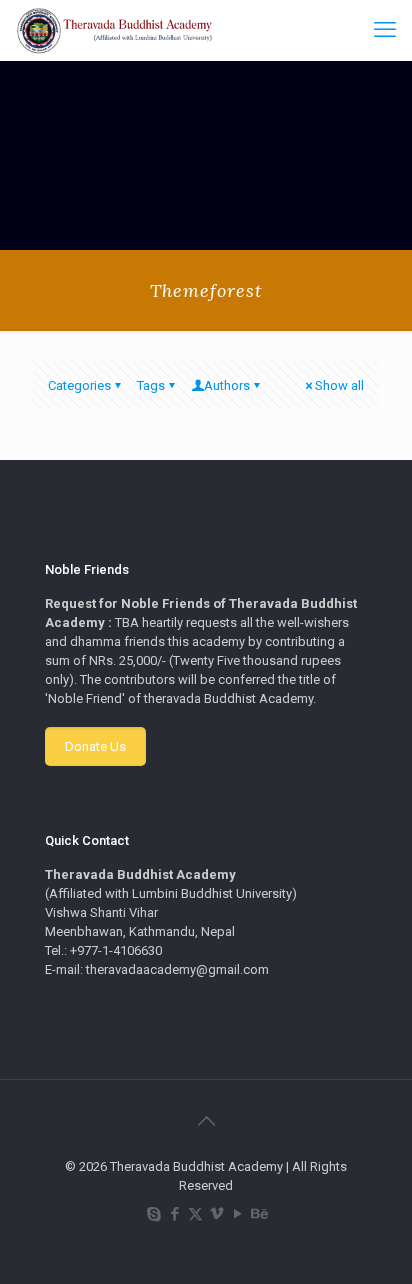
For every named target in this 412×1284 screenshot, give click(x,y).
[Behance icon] (258, 1214)
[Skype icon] (153, 1214)
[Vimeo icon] (216, 1214)
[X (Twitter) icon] (195, 1214)
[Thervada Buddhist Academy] (115, 30)
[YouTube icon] (237, 1214)
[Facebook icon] (174, 1214)
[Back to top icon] (206, 1121)
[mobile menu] (385, 30)
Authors (227, 385)
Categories (79, 385)
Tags (151, 385)
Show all (339, 385)
